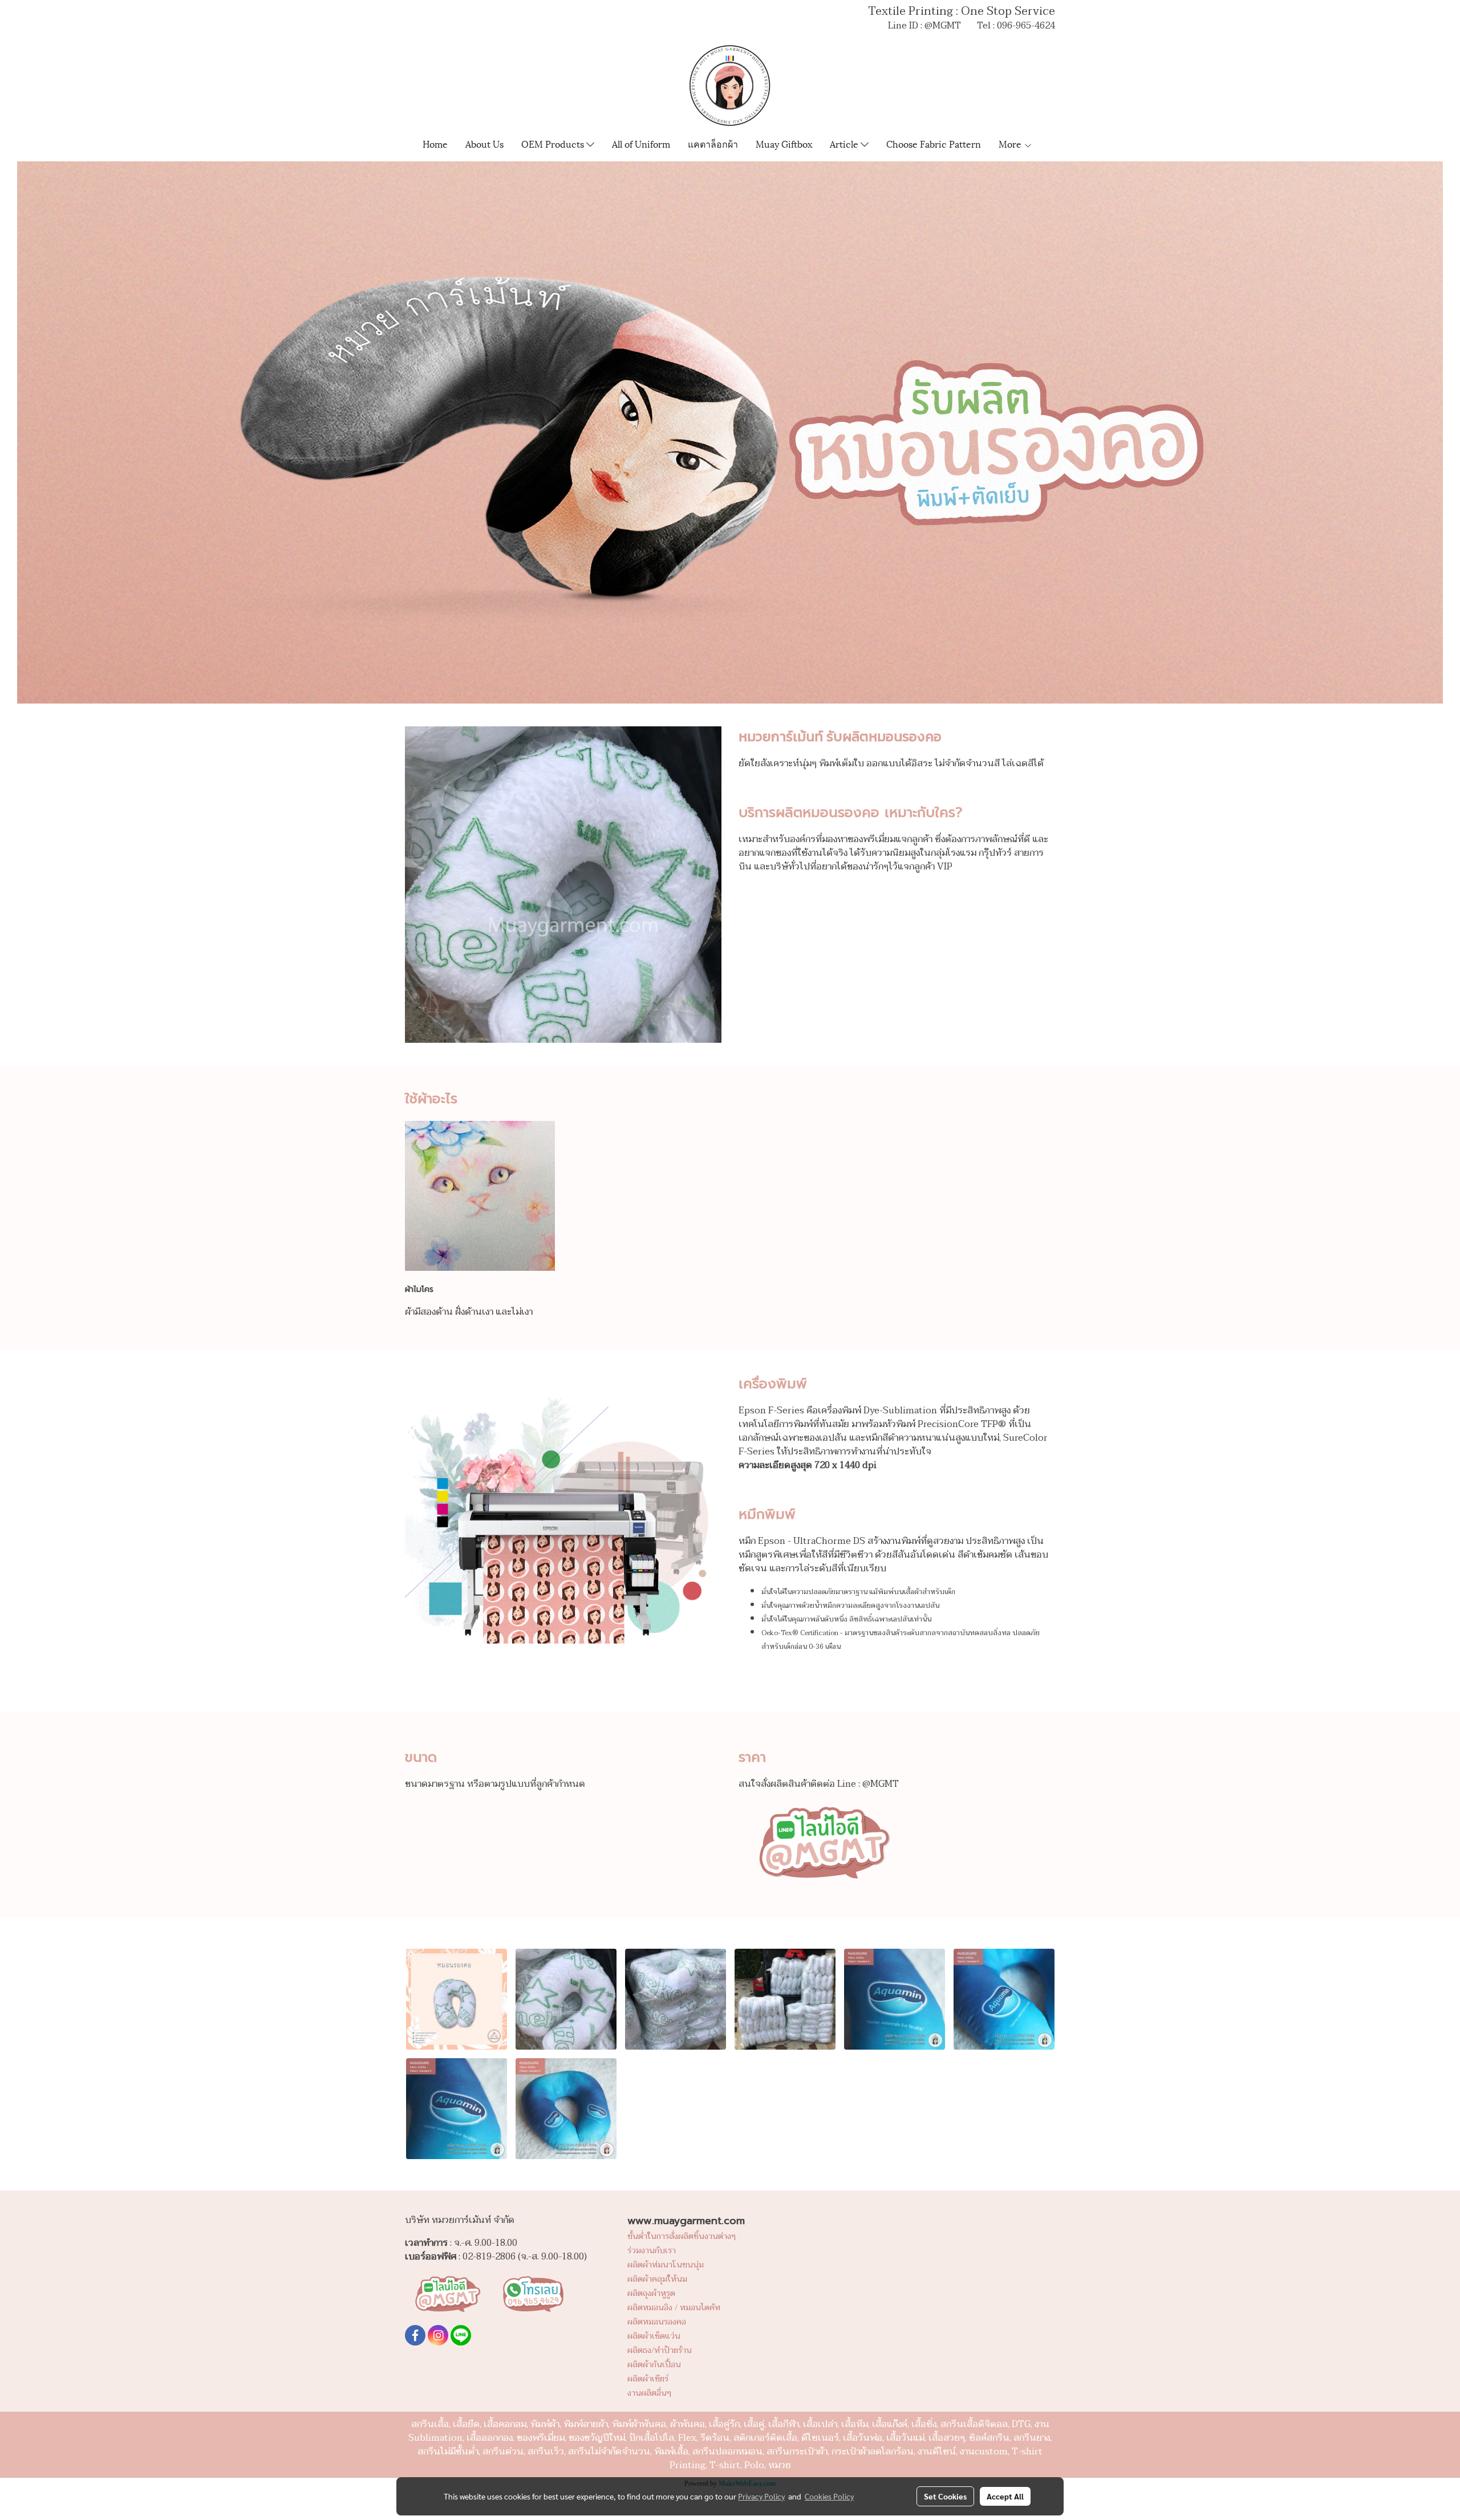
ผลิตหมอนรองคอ (657, 2322)
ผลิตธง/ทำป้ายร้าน (660, 2350)
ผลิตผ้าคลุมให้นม (657, 2279)
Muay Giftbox (784, 143)
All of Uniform (641, 143)
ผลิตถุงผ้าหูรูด (651, 2293)
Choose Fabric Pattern (934, 143)
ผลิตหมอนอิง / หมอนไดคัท (674, 2308)
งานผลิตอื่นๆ (649, 2393)
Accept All (1005, 2496)
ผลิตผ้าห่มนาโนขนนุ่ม (666, 2265)
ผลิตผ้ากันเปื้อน (654, 2365)
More (1011, 143)
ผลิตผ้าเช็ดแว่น (654, 2336)
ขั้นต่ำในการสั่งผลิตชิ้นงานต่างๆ (682, 2236)
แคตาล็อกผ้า (713, 143)
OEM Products (554, 143)
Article (845, 143)
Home (435, 143)
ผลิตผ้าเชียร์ (648, 2379)
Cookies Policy (829, 2496)
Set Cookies (945, 2496)
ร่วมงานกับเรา (652, 2251)
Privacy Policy (761, 2496)
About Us (484, 143)
